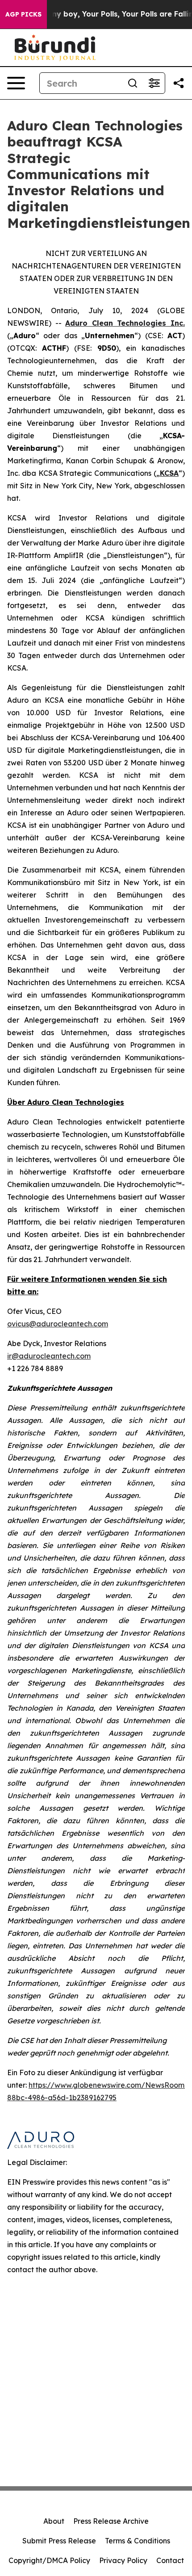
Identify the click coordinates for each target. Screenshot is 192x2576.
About (54, 2521)
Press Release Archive (111, 2521)
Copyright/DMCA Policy (49, 2560)
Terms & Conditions (138, 2541)
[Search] (133, 83)
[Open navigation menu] (16, 83)
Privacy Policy (123, 2560)
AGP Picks (23, 14)
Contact (170, 2560)
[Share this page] (179, 83)
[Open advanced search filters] (154, 83)
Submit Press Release (59, 2541)
